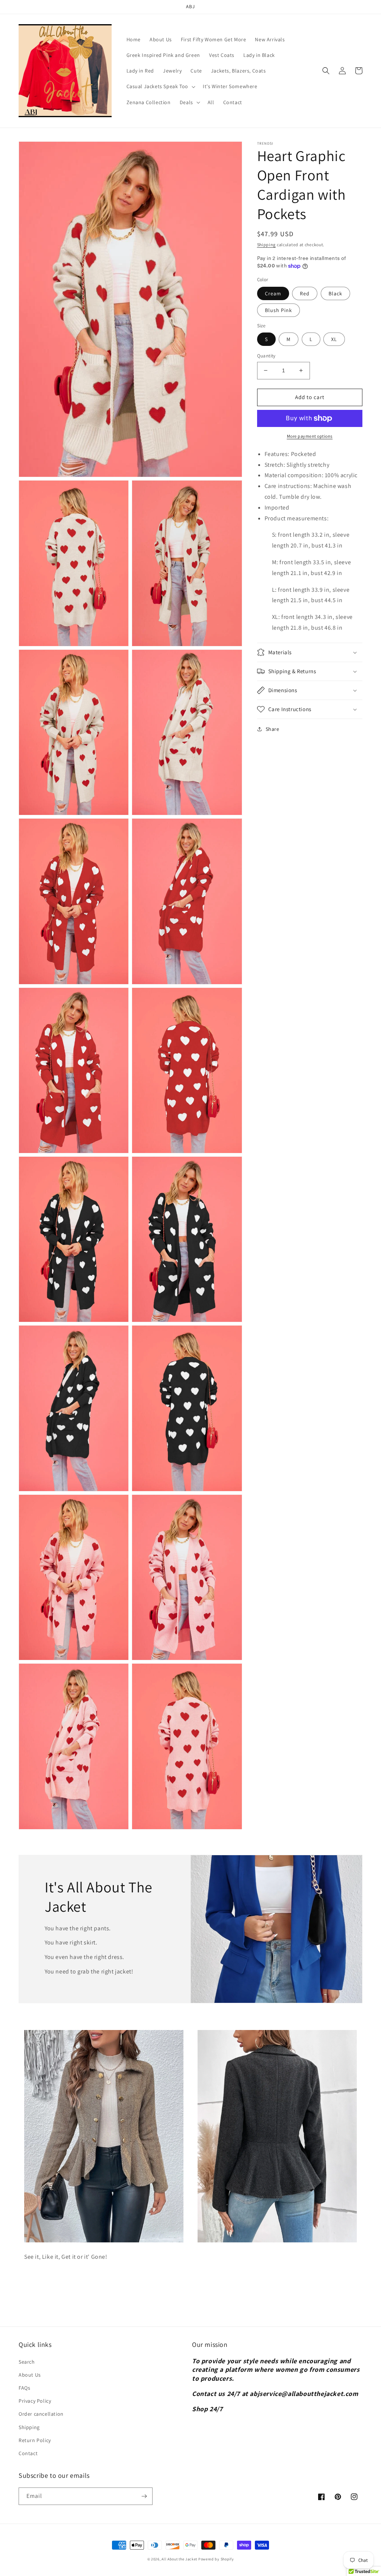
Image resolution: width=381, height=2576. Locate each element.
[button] (160, 86)
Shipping (267, 245)
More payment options (310, 436)
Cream (273, 293)
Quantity (266, 356)
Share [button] (273, 729)
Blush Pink (278, 310)
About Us (30, 2375)
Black (335, 293)
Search (27, 2362)
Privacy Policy (35, 2401)
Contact (28, 2453)
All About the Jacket (179, 2559)
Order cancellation (41, 2414)
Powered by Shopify (216, 2559)
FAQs (24, 2388)
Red (305, 293)
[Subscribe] (144, 2496)
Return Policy (35, 2440)
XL (334, 339)
